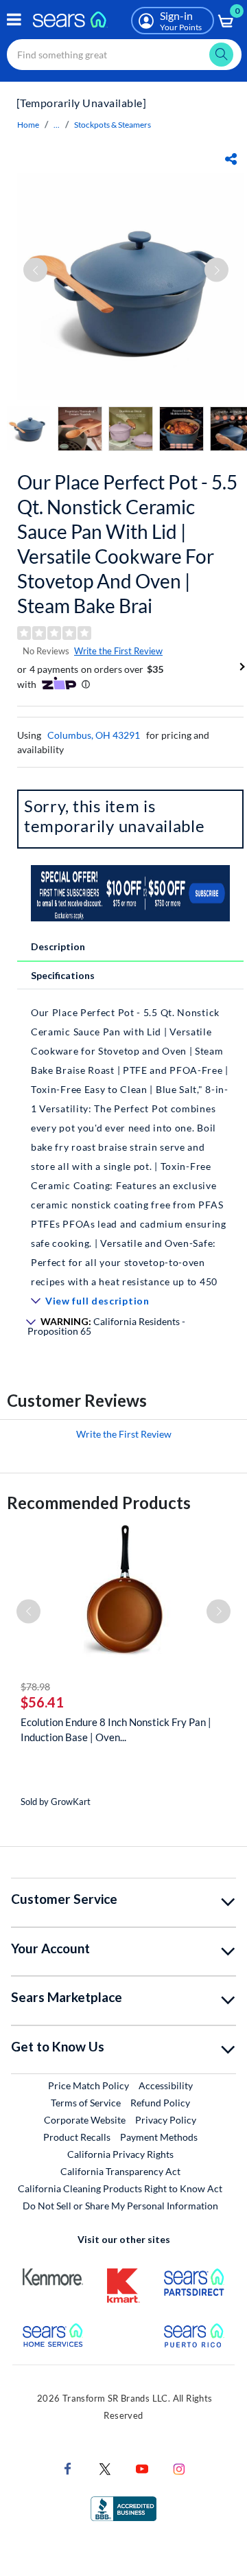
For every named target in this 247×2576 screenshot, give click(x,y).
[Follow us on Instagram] (179, 2468)
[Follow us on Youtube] (142, 2468)
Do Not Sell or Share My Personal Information (120, 2206)
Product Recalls (77, 2137)
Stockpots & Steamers (113, 125)
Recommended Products (99, 1503)
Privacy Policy (166, 2120)
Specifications (63, 975)
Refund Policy (160, 2103)
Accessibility (166, 2085)
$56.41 (42, 1702)
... (57, 125)
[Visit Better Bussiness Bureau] (123, 2508)
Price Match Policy (89, 2085)
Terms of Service (86, 2103)
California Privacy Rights (120, 2154)
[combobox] (124, 55)
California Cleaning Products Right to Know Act (120, 2188)
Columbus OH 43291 (94, 735)
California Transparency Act (120, 2171)
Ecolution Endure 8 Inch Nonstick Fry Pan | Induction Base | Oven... (116, 1729)
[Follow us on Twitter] (105, 2468)
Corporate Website (85, 2119)
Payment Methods (159, 2137)
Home (28, 125)
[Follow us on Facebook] (68, 2468)
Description (58, 946)
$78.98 (35, 1687)
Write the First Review (118, 651)
